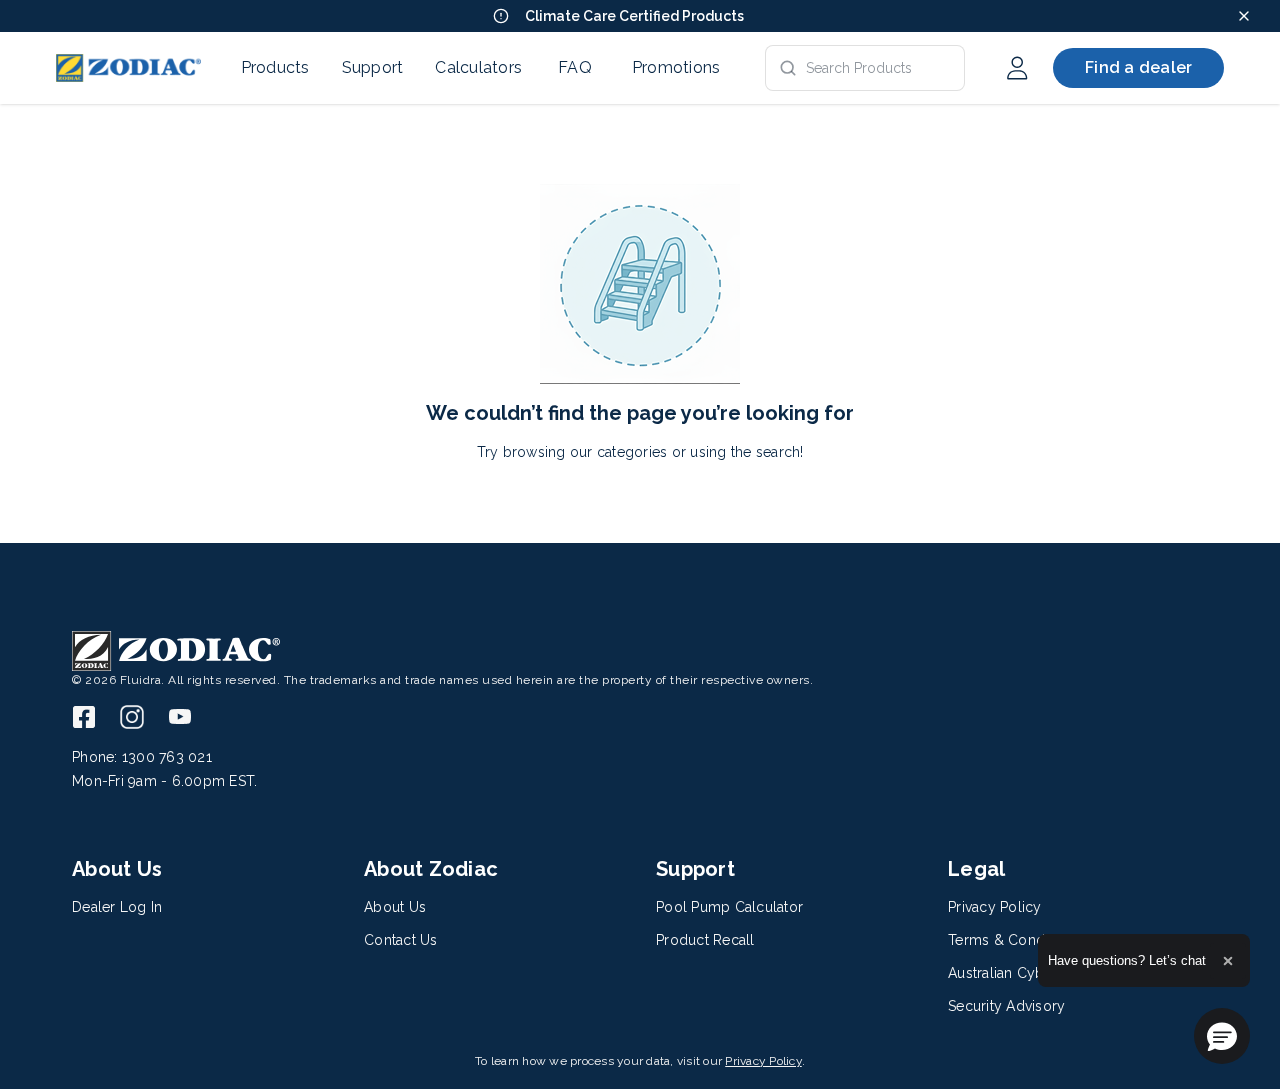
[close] (1244, 16)
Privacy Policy (763, 1061)
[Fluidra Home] (128, 68)
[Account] (1017, 68)
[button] (1222, 1036)
